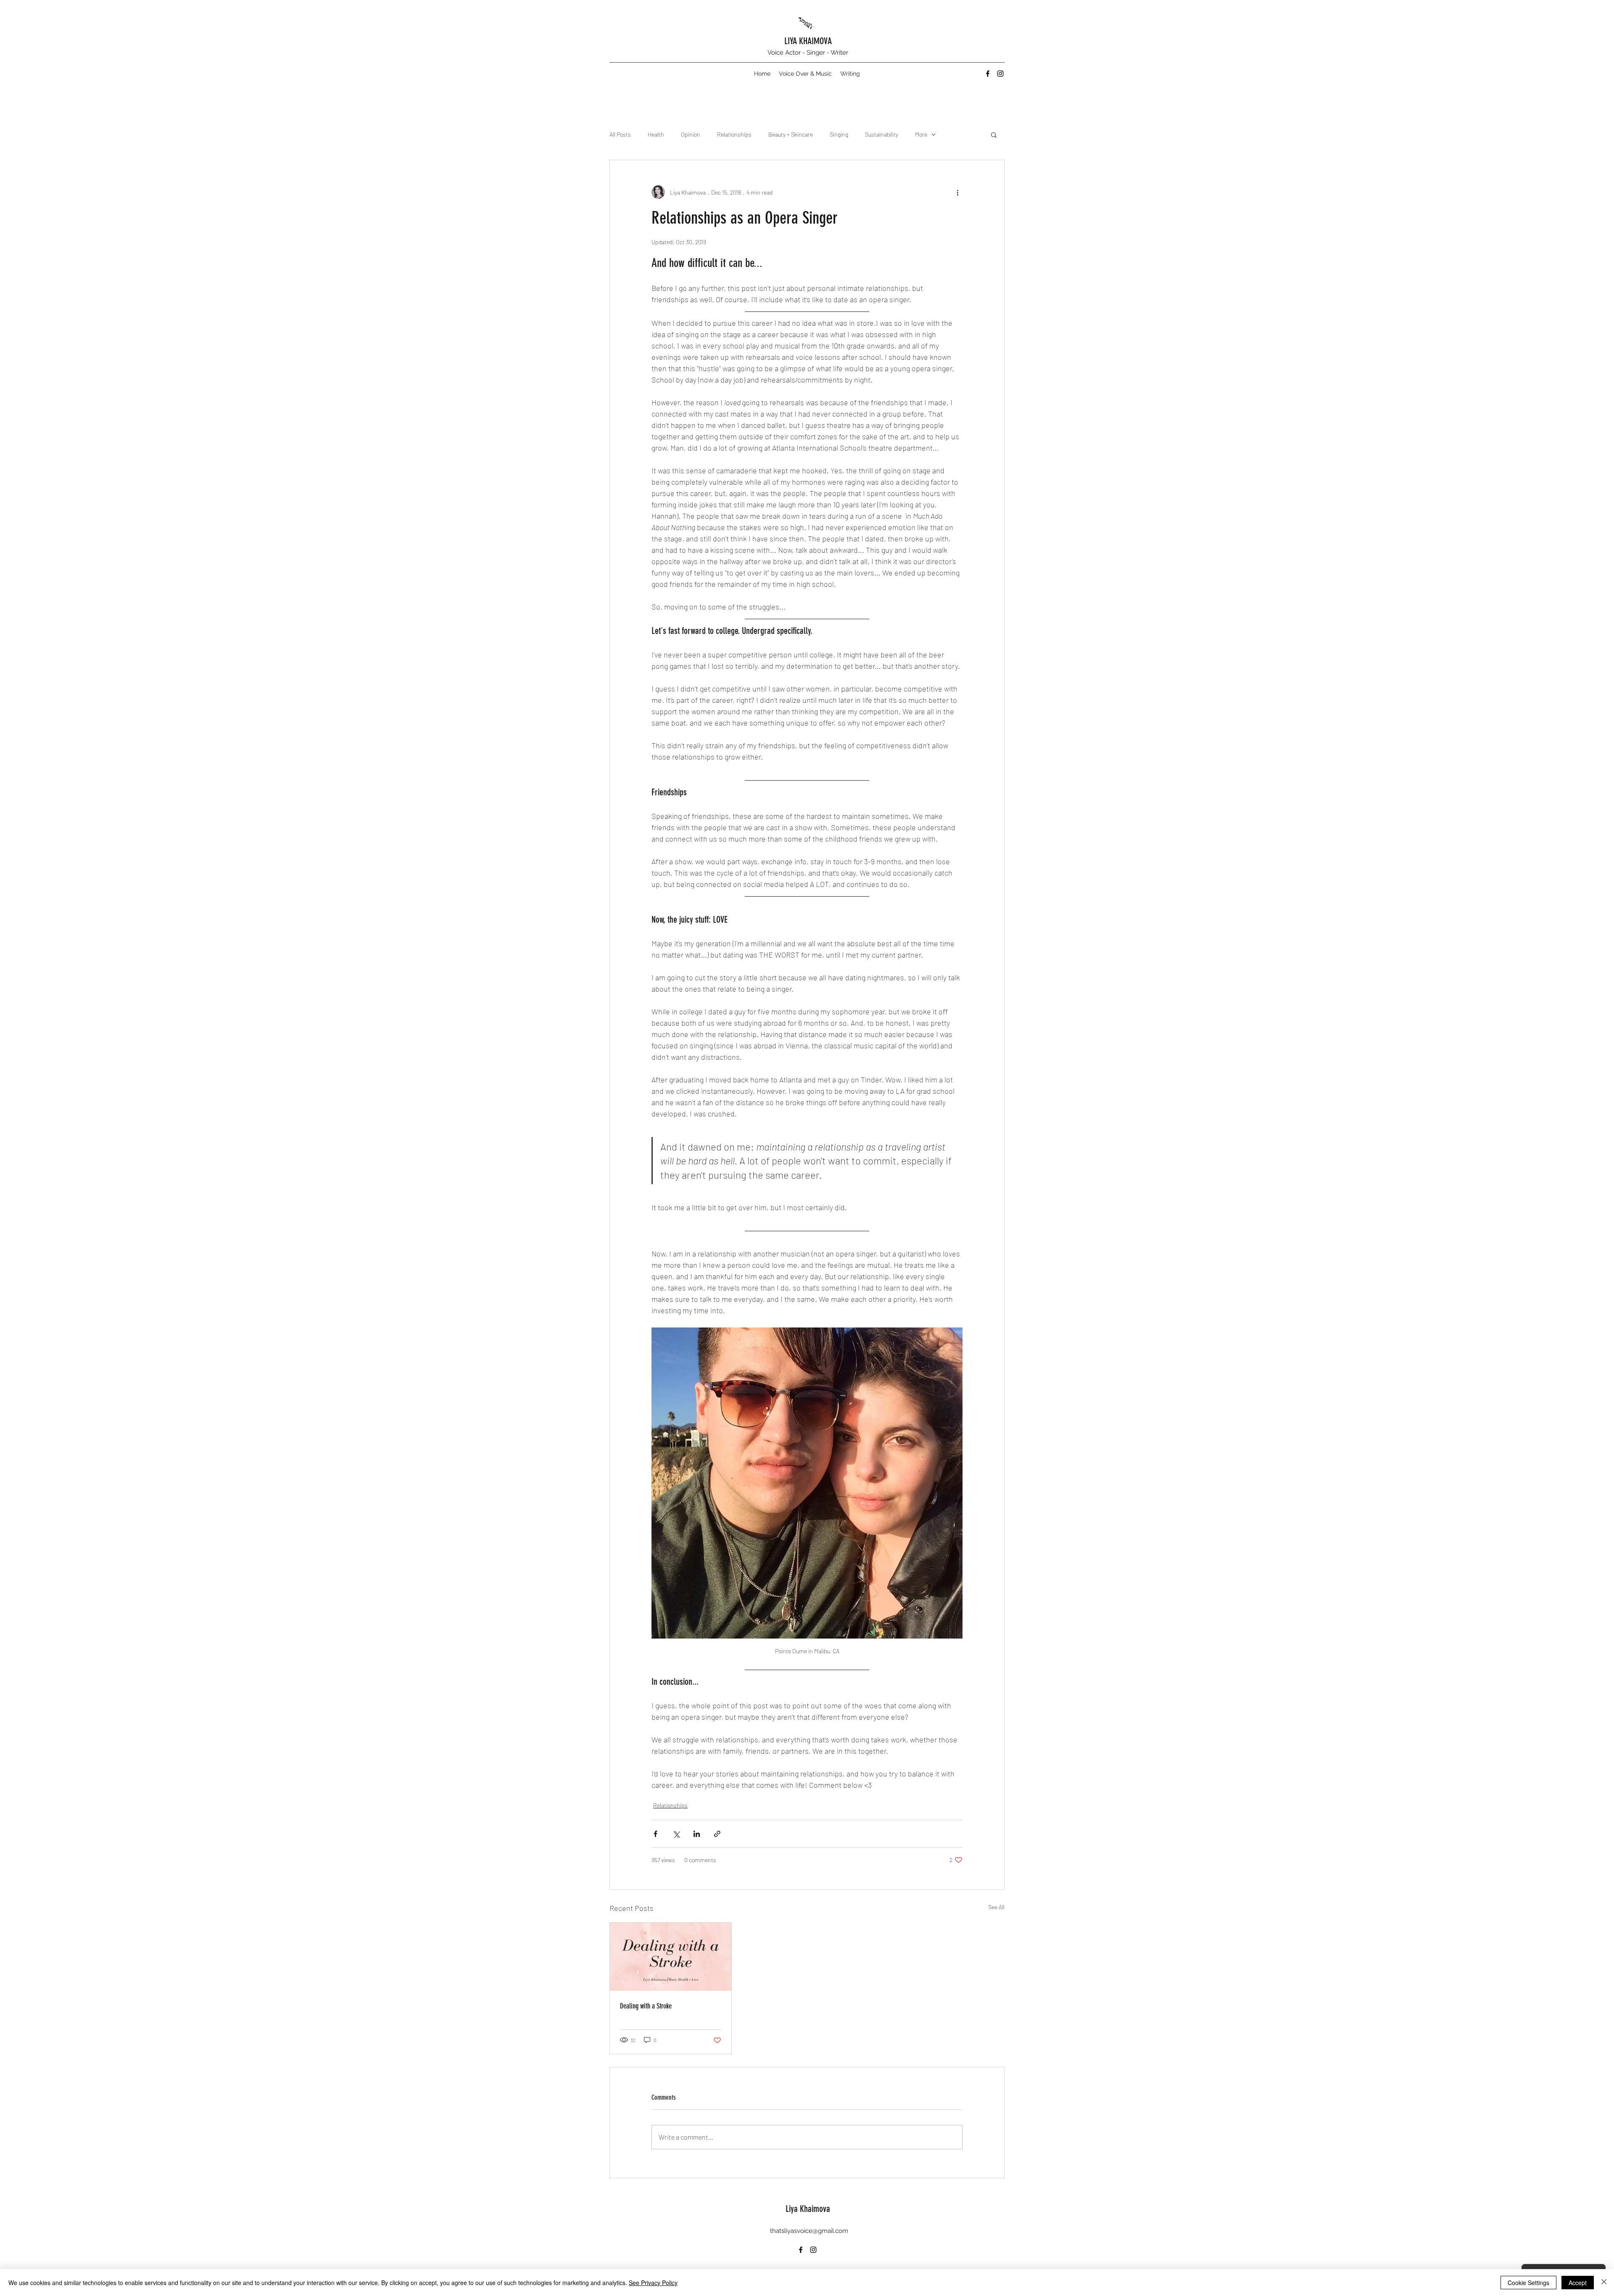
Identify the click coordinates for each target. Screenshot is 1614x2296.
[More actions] (957, 192)
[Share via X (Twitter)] (676, 1834)
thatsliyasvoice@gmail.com (809, 2231)
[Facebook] (988, 74)
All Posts (620, 134)
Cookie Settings (1528, 2283)
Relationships (734, 134)
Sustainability (882, 134)
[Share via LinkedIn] (697, 1834)
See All (996, 1907)
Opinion (691, 134)
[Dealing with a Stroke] (671, 1957)
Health (656, 134)
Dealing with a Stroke (646, 2006)
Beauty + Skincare (791, 134)
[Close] (1604, 2283)
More (921, 134)
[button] (994, 135)
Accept (1578, 2283)
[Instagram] (1000, 74)
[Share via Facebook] (655, 1834)
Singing (839, 134)
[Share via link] (717, 1834)
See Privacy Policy (653, 2283)
